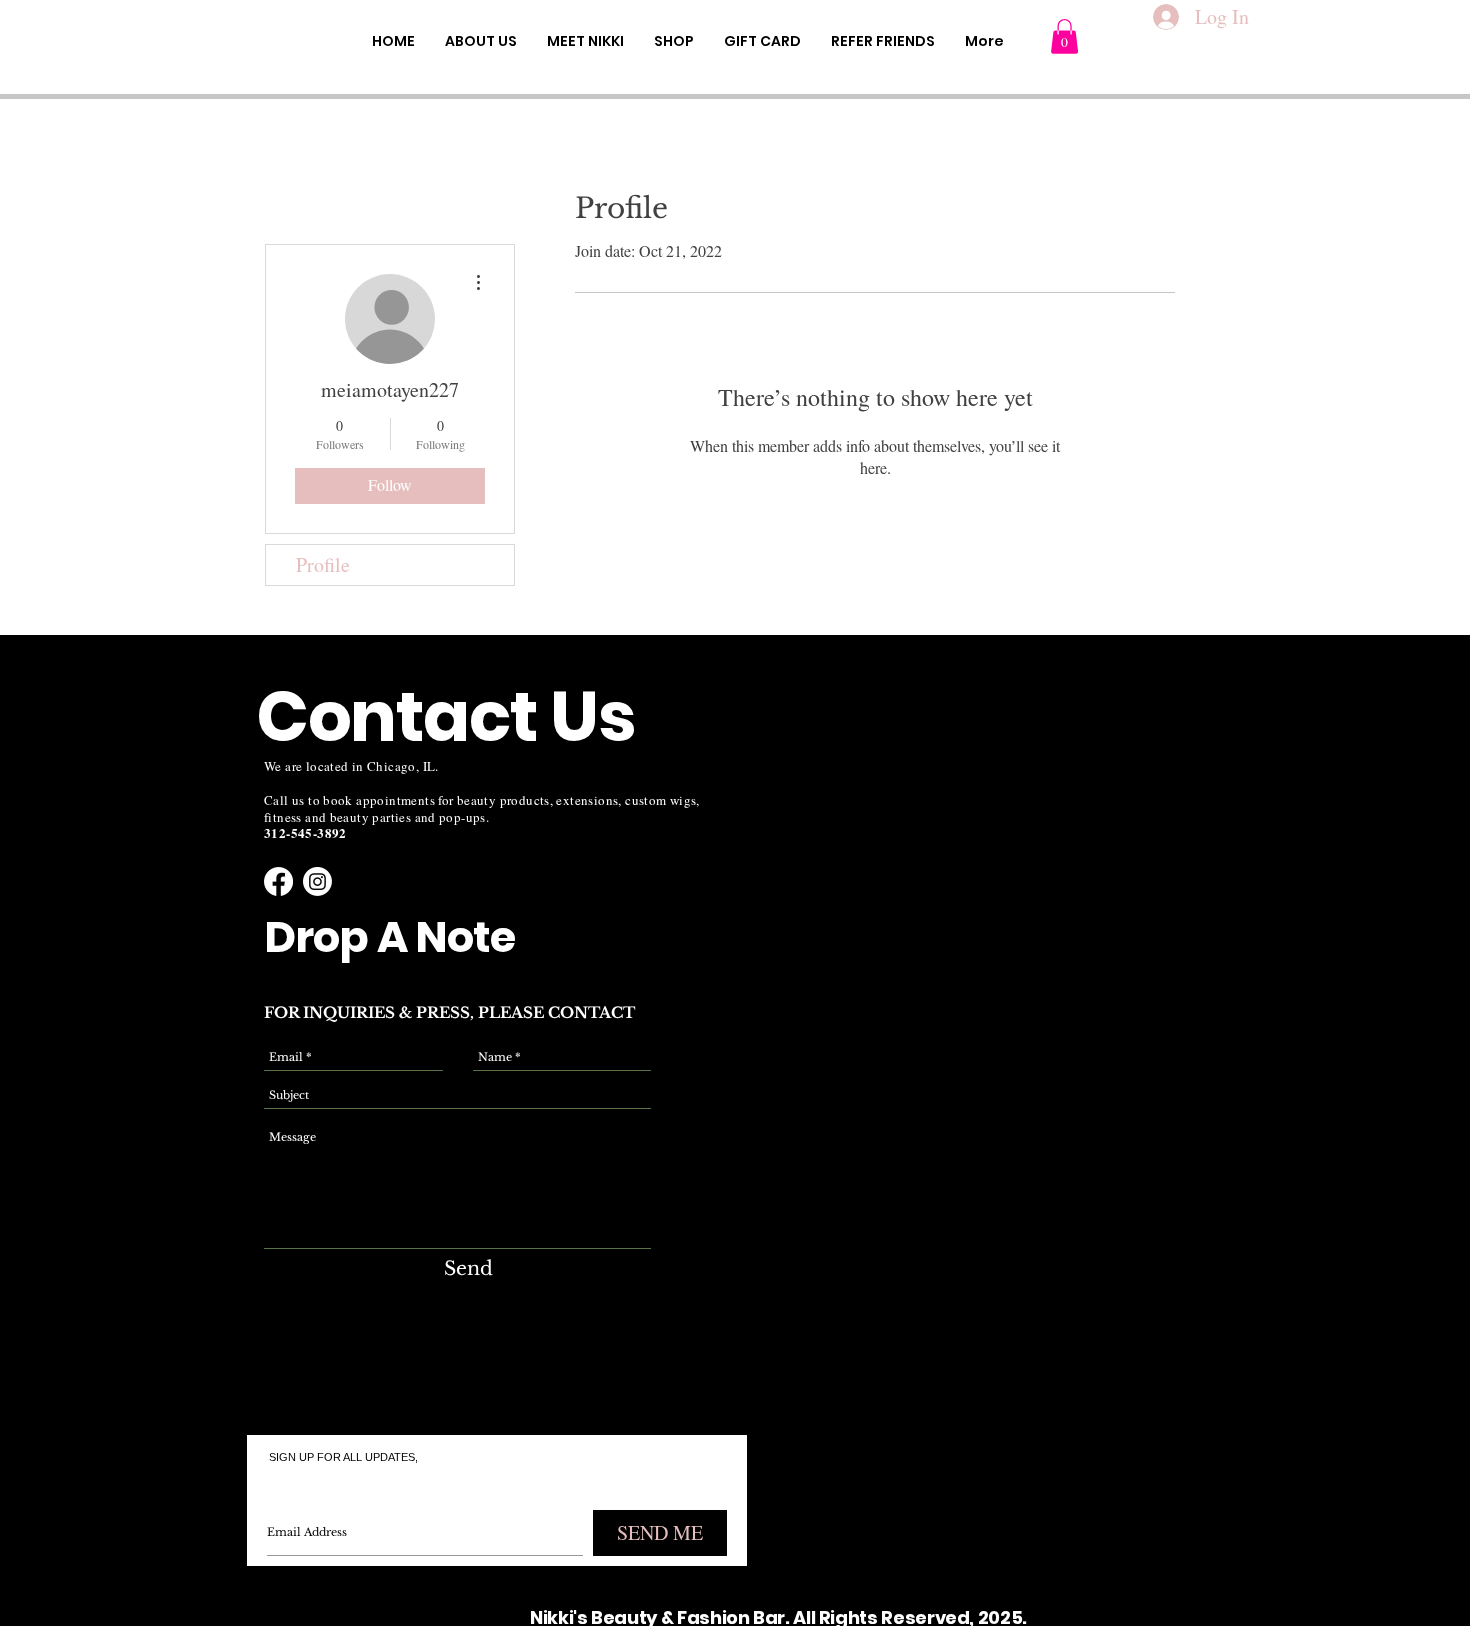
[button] (1064, 36)
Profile (323, 564)
